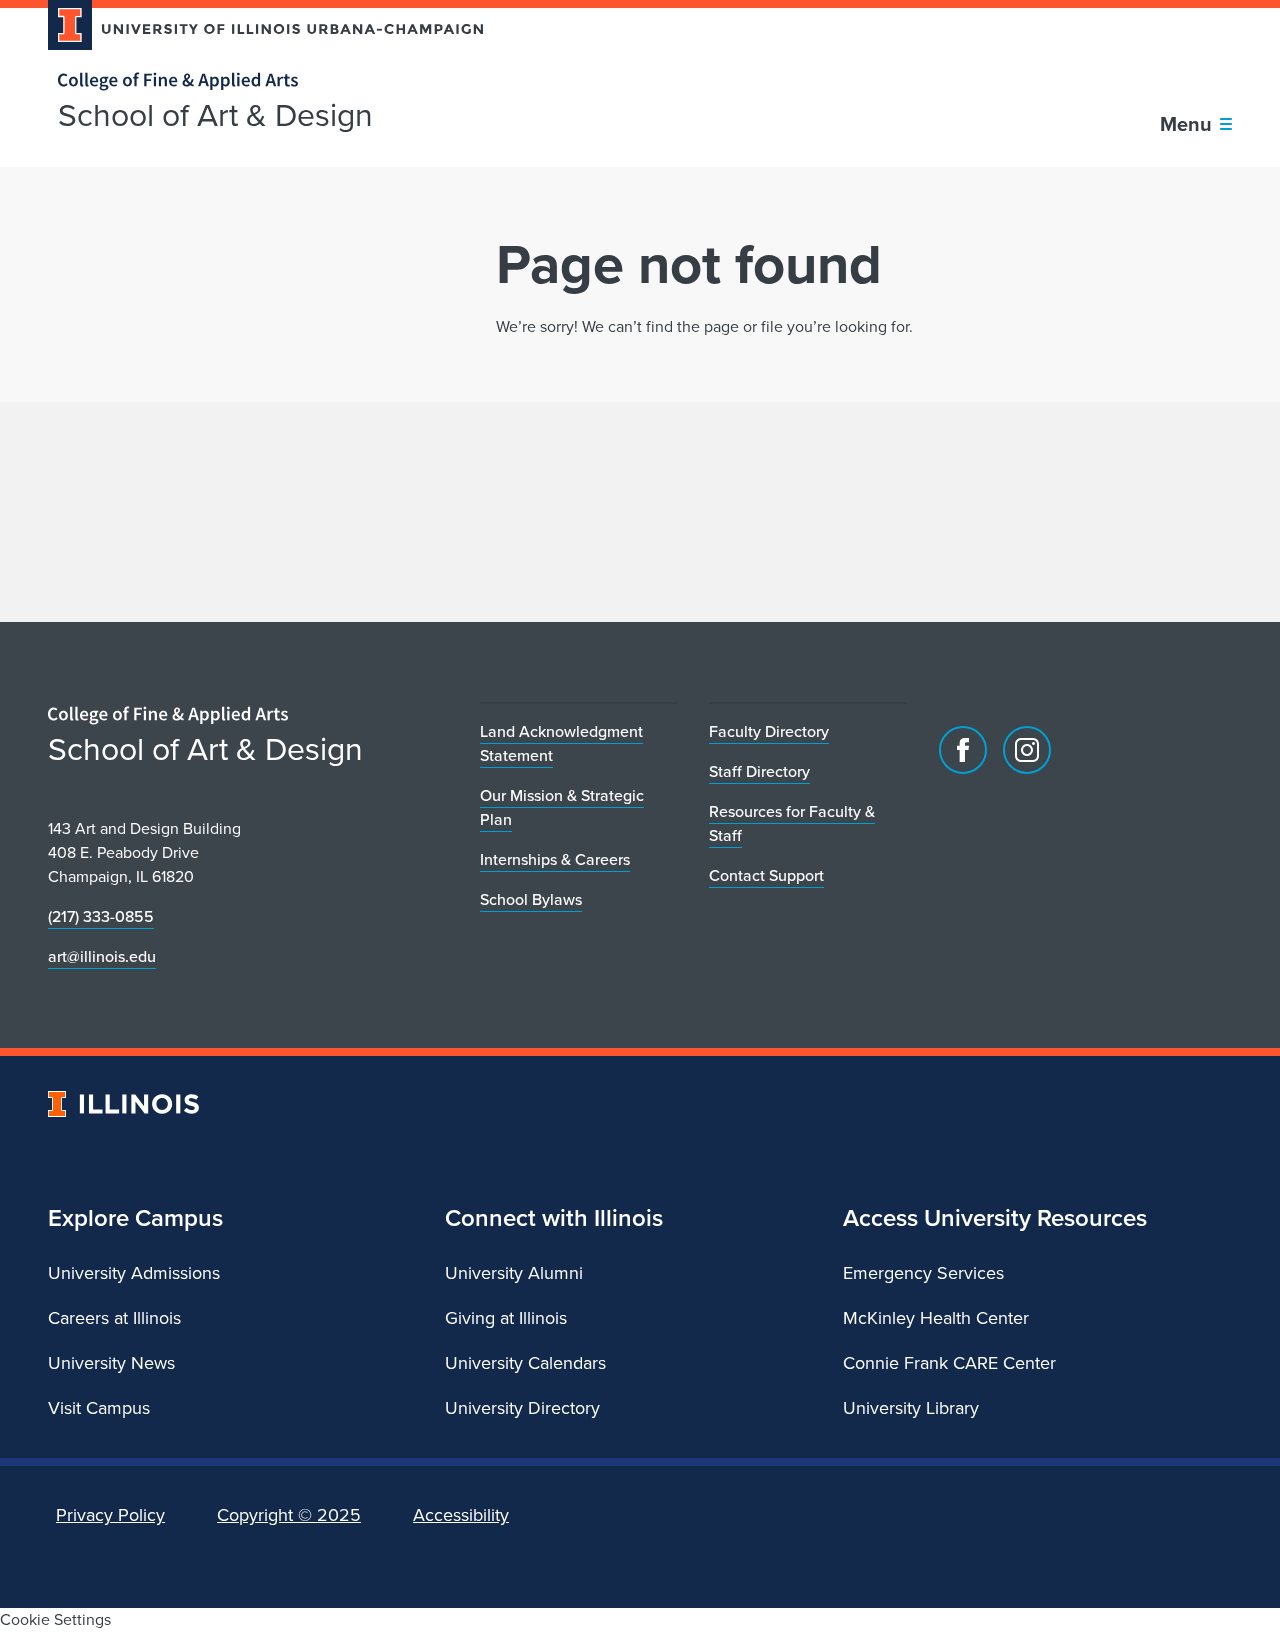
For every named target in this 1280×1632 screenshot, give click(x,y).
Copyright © (289, 1515)
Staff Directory (759, 771)
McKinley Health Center (936, 1318)
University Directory (522, 1408)
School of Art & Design (215, 115)
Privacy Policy (110, 1515)
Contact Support (766, 875)
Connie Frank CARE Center (949, 1363)
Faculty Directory (769, 731)
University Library (911, 1408)
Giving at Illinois (506, 1318)
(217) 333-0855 (101, 916)
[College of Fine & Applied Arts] (258, 81)
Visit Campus (99, 1408)
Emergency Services (923, 1273)
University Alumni (514, 1273)
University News (111, 1363)
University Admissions (134, 1273)
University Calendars (525, 1363)
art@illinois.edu (102, 956)
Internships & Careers (555, 859)
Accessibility (461, 1515)
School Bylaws (531, 899)
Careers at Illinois (114, 1318)
